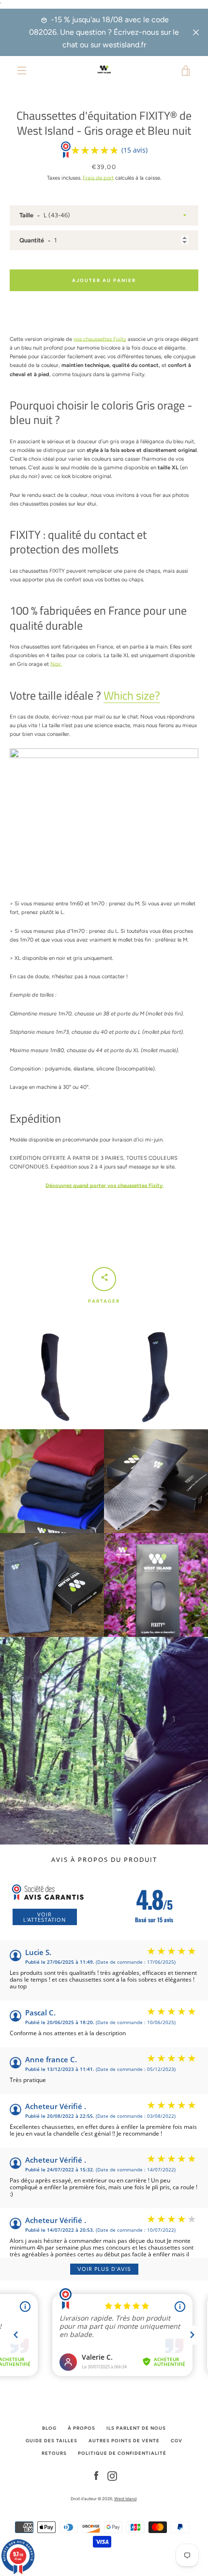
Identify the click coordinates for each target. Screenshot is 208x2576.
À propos (82, 2428)
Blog (49, 2428)
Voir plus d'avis (104, 2269)
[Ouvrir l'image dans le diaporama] (52, 1377)
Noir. (56, 664)
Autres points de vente (124, 2441)
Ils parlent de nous (136, 2428)
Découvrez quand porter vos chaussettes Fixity (105, 1185)
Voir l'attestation (45, 1917)
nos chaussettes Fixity (100, 339)
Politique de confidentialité (122, 2453)
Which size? (132, 695)
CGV (177, 2441)
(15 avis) (134, 150)
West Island (125, 2499)
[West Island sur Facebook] (96, 2476)
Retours (54, 2453)
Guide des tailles (52, 2441)
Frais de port (98, 178)
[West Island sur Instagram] (112, 2476)
